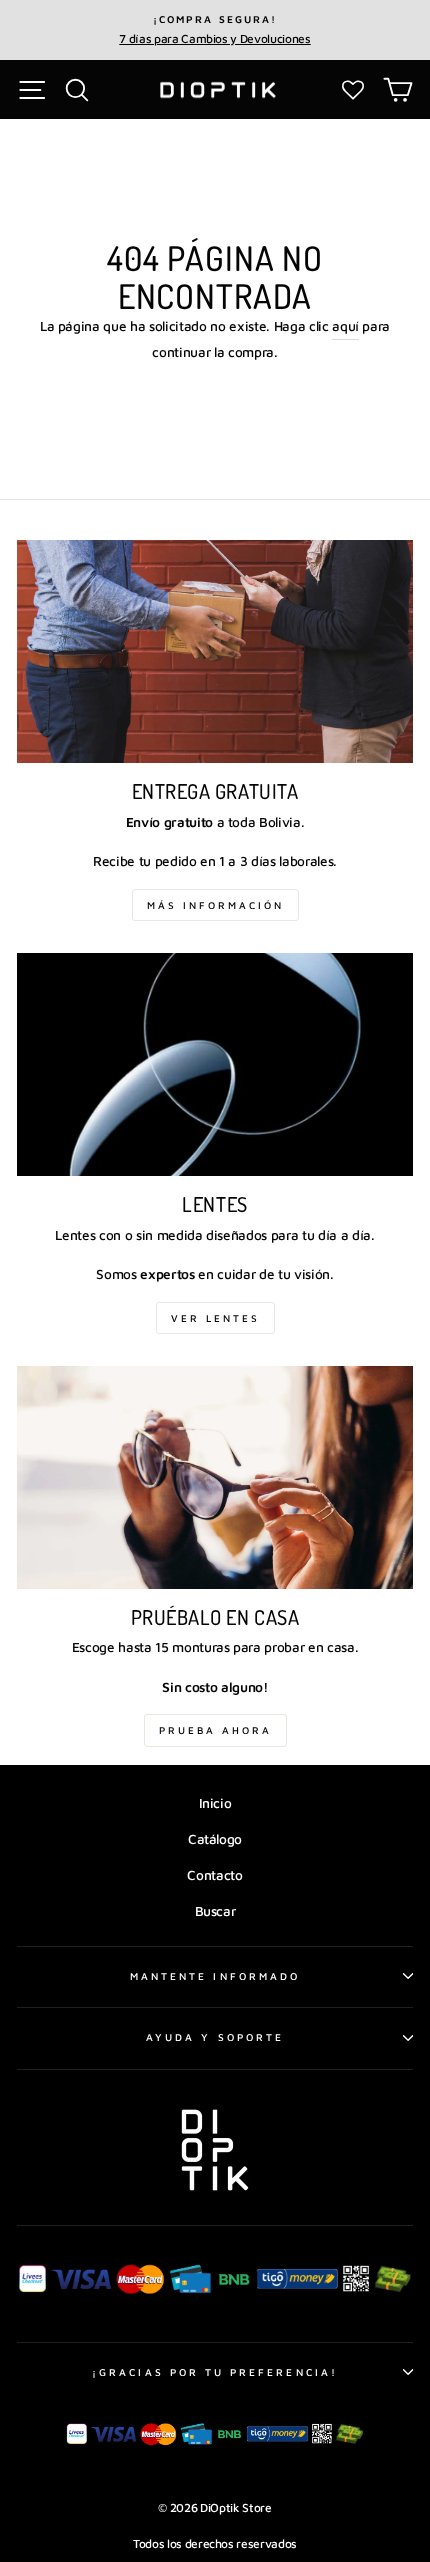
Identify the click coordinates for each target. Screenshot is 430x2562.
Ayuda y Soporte (215, 2037)
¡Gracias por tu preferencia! (215, 2372)
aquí (345, 326)
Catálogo (215, 1839)
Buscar (215, 1911)
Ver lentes (215, 1318)
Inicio (215, 1803)
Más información (215, 905)
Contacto (214, 1875)
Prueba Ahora (215, 1730)
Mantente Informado (215, 1976)
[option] (215, 30)
